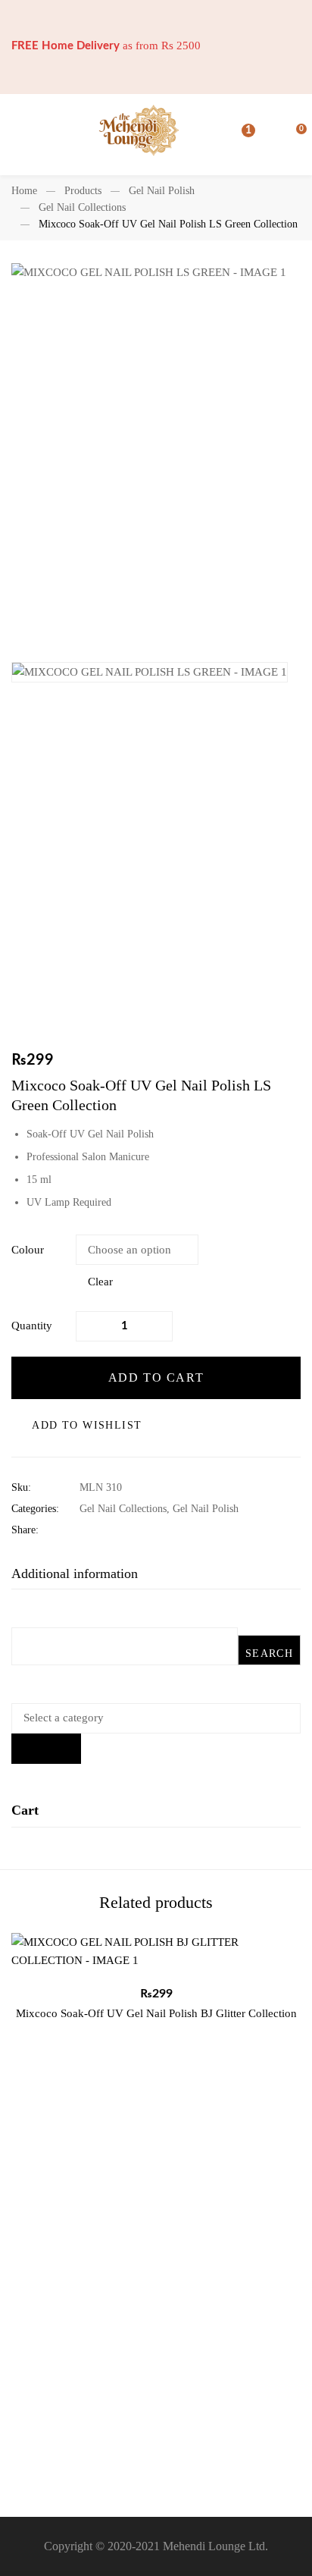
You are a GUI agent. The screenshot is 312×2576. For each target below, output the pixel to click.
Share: (25, 1530)
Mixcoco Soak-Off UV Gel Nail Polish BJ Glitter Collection (156, 2013)
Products (83, 191)
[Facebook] (84, 1530)
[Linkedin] (131, 1530)
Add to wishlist (87, 1425)
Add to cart (156, 1377)
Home (24, 191)
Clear (100, 1282)
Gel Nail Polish (162, 191)
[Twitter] (107, 1530)
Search (269, 1654)
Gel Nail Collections (82, 207)
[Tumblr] (154, 1530)
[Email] (178, 1530)
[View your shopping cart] (293, 135)
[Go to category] (46, 1749)
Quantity (32, 1326)
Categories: (35, 1509)
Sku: (21, 1487)
